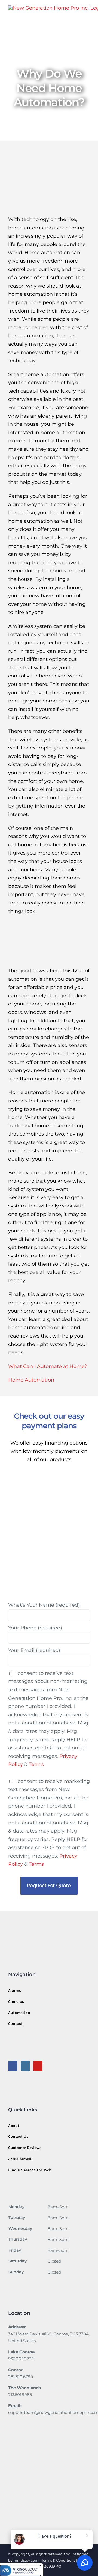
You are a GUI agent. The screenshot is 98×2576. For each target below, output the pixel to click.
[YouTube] (38, 2066)
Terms (36, 1764)
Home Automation (31, 1380)
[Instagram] (25, 2066)
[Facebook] (13, 2066)
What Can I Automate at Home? (48, 1366)
